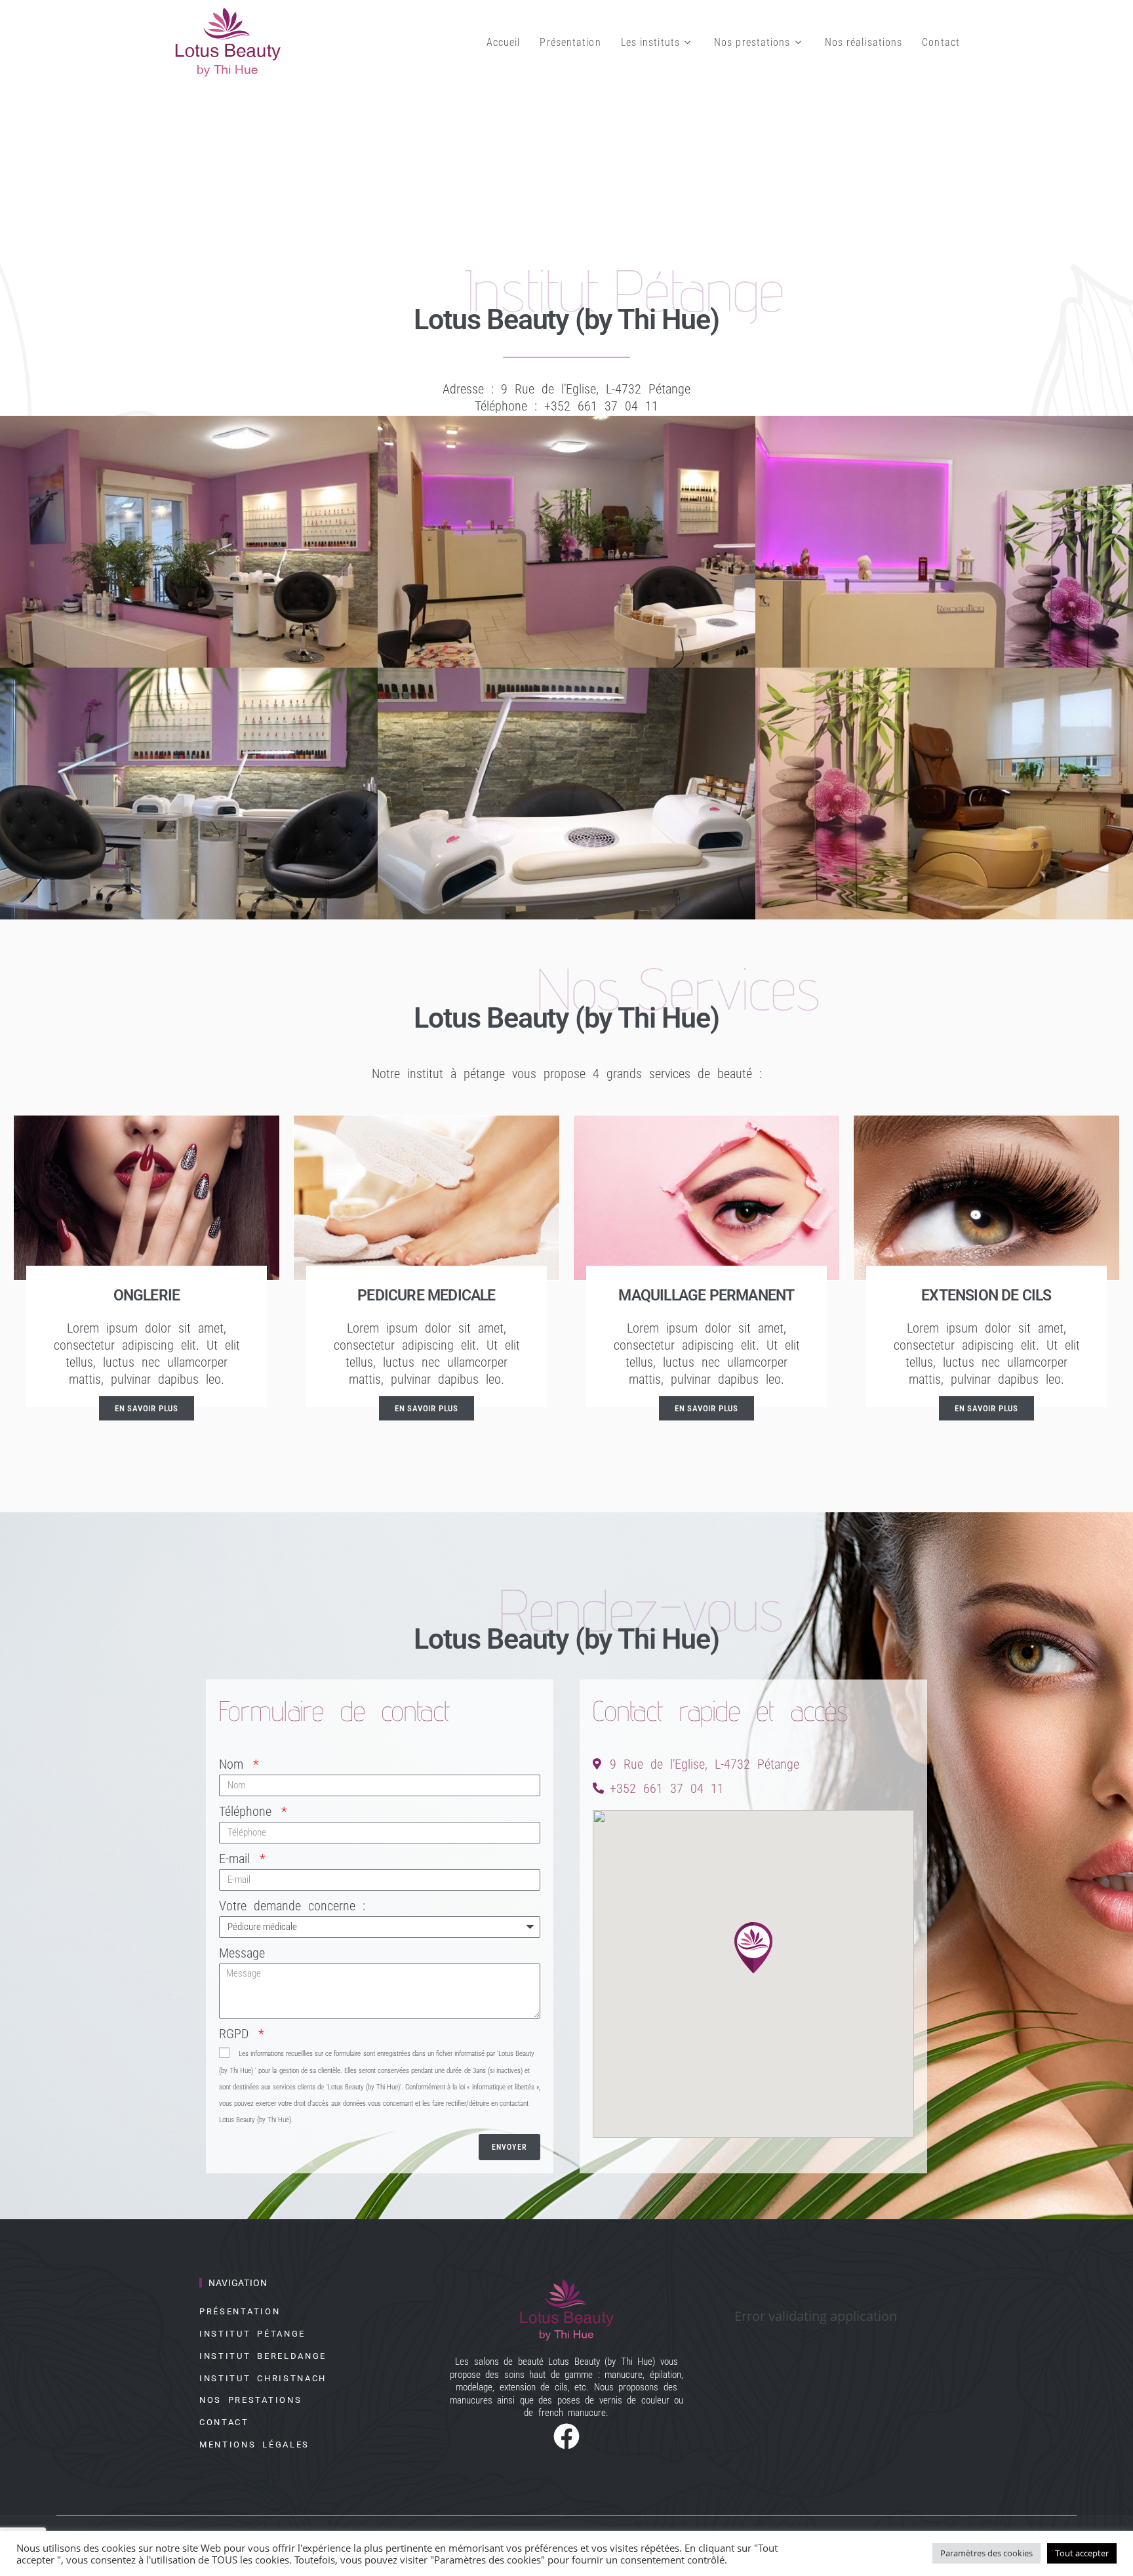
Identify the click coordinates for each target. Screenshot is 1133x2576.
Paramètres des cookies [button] (986, 2553)
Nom (235, 1764)
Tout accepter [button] (1082, 2553)
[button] (753, 1947)
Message (242, 1953)
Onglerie (147, 1296)
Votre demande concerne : (292, 1906)
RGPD (237, 2034)
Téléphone (249, 1811)
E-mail (238, 1859)
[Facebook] (566, 2433)
